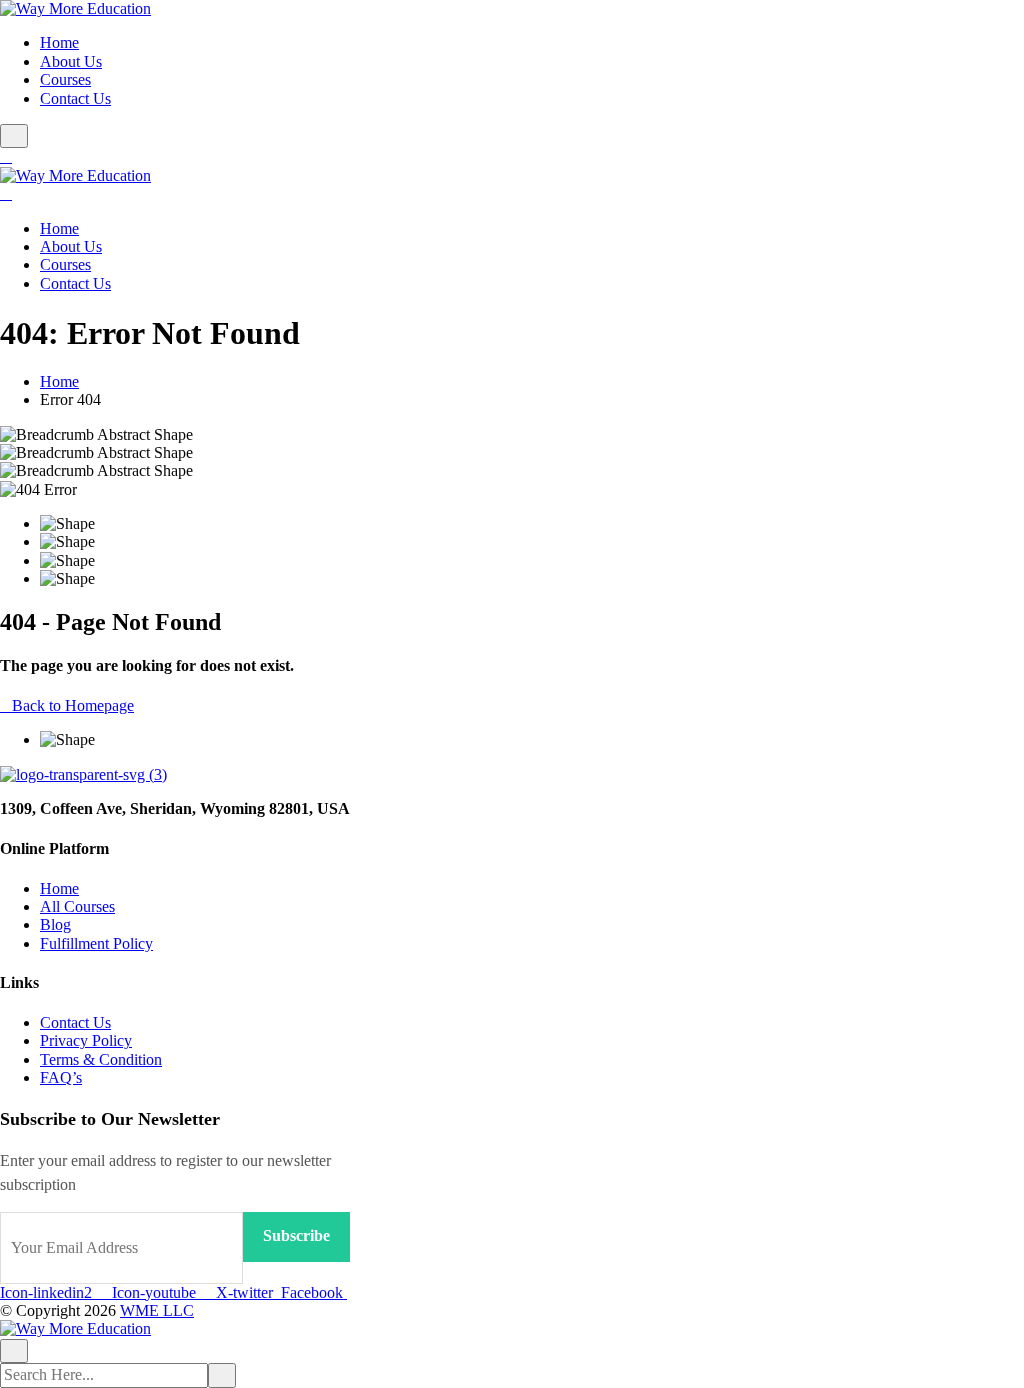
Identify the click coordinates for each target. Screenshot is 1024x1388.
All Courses (77, 906)
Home (59, 42)
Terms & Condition (101, 1059)
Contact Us (75, 98)
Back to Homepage (73, 705)
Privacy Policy (86, 1040)
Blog (55, 924)
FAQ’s (61, 1077)
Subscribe (296, 1235)
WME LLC (157, 1310)
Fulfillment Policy (96, 943)
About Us (71, 61)
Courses (65, 79)
